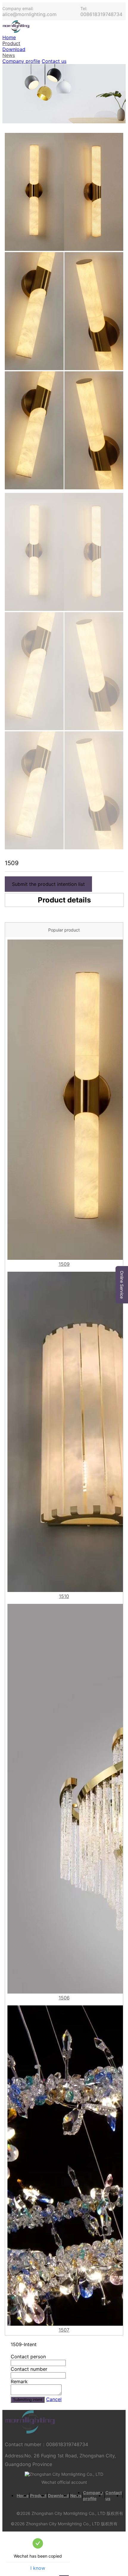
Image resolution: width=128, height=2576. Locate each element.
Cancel (54, 2399)
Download (14, 49)
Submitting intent (28, 2400)
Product (11, 43)
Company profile (21, 61)
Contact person (28, 2357)
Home (9, 37)
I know (38, 2568)
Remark (19, 2381)
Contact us (54, 61)
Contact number (29, 2369)
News (9, 55)
